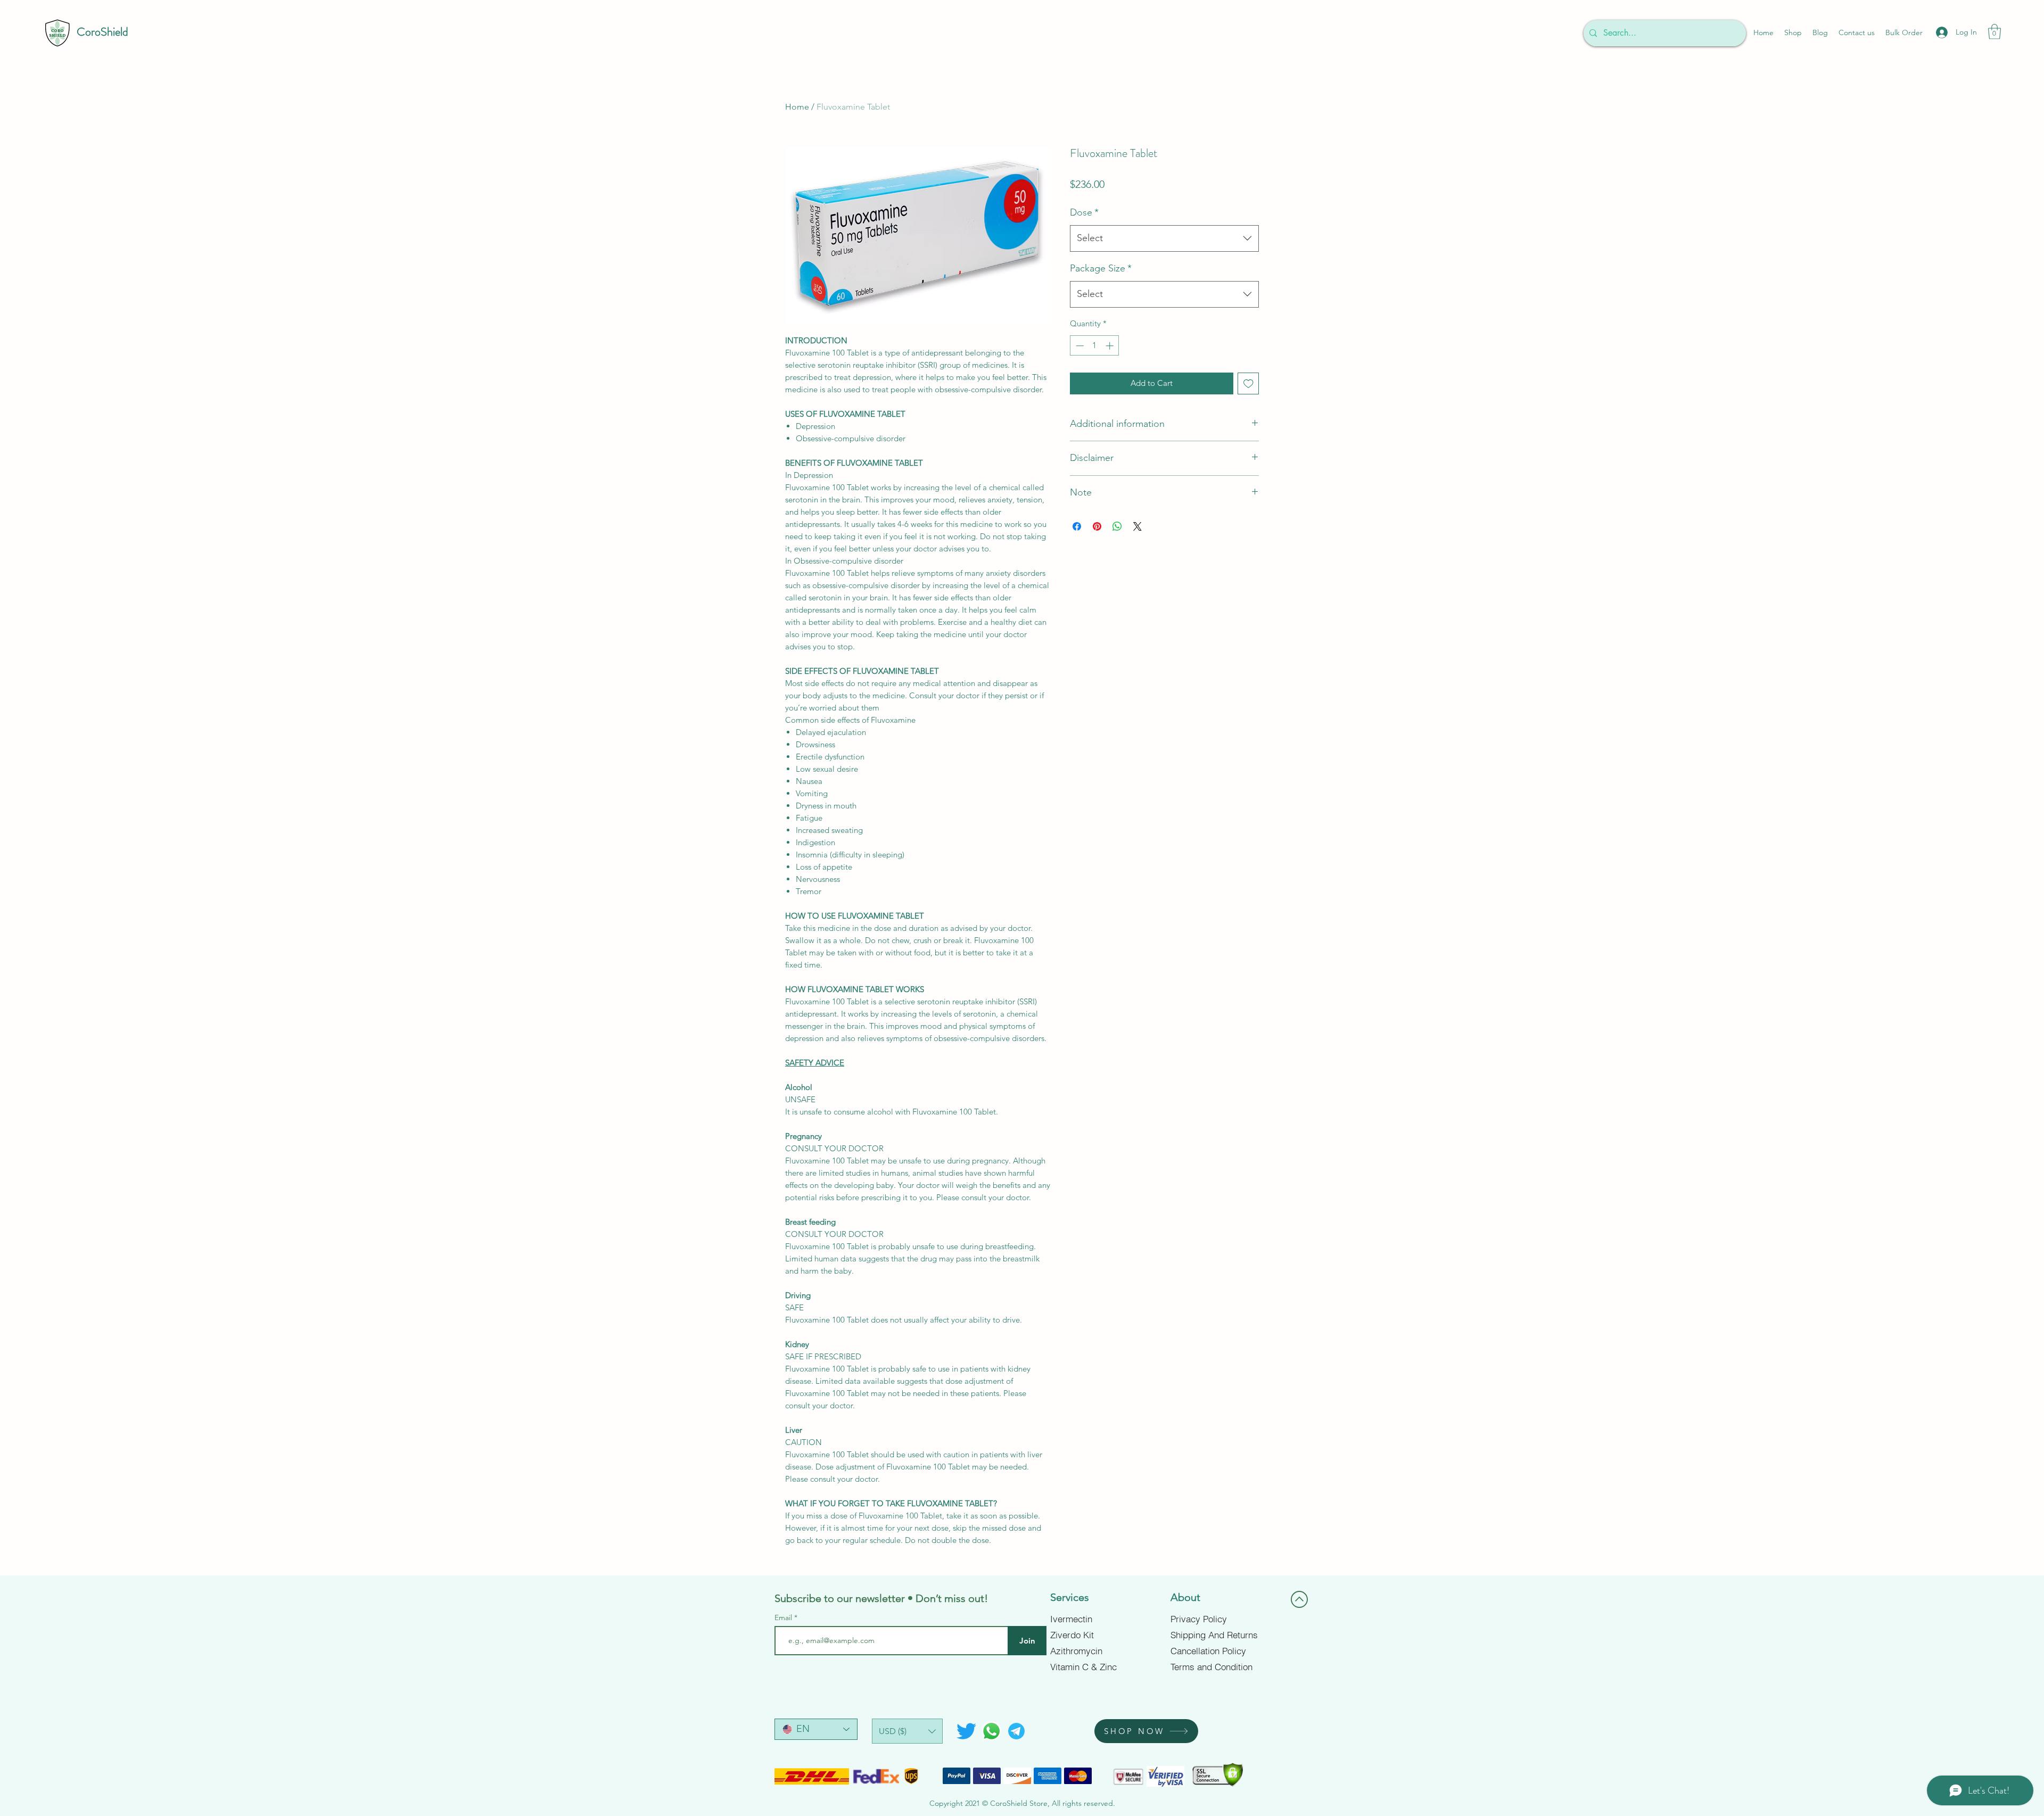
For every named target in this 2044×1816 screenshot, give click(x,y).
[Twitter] (966, 1731)
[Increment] (1111, 346)
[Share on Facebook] (1077, 526)
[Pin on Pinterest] (1097, 526)
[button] (1994, 32)
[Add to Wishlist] (1248, 383)
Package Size (1101, 268)
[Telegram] (1016, 1731)
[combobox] (1164, 238)
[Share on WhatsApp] (1117, 526)
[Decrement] (1079, 346)
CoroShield (102, 32)
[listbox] (907, 1731)
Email (784, 1617)
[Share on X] (1138, 526)
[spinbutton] (1095, 346)
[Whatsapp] (991, 1731)
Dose (1084, 212)
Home (797, 107)
